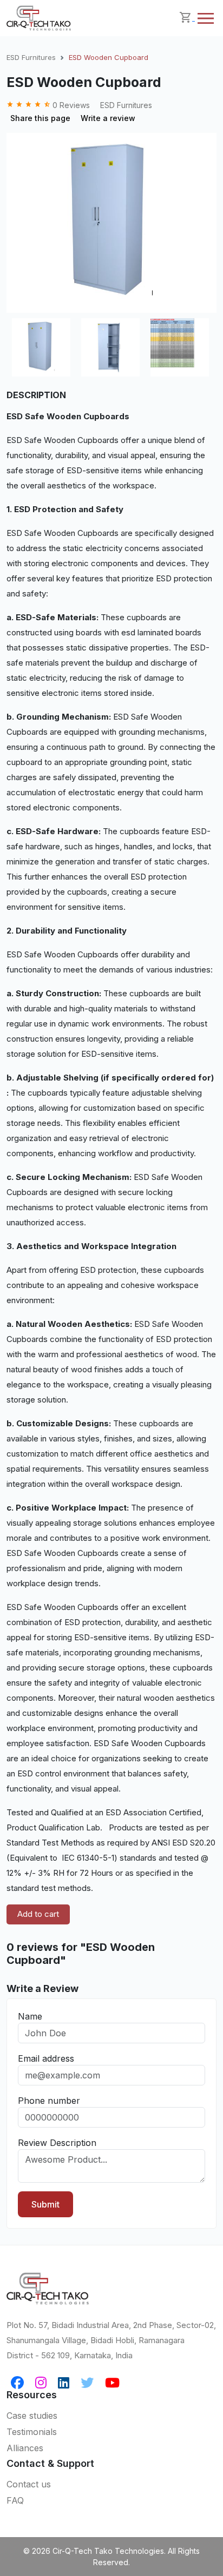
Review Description (57, 2143)
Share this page (40, 118)
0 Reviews (49, 105)
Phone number (49, 2101)
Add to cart (38, 1914)
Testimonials (32, 2432)
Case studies (32, 2416)
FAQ (15, 2500)
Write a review (108, 118)
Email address (46, 2058)
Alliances (25, 2448)
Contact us (29, 2484)
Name (30, 2016)
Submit (45, 2204)
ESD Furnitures (31, 57)
